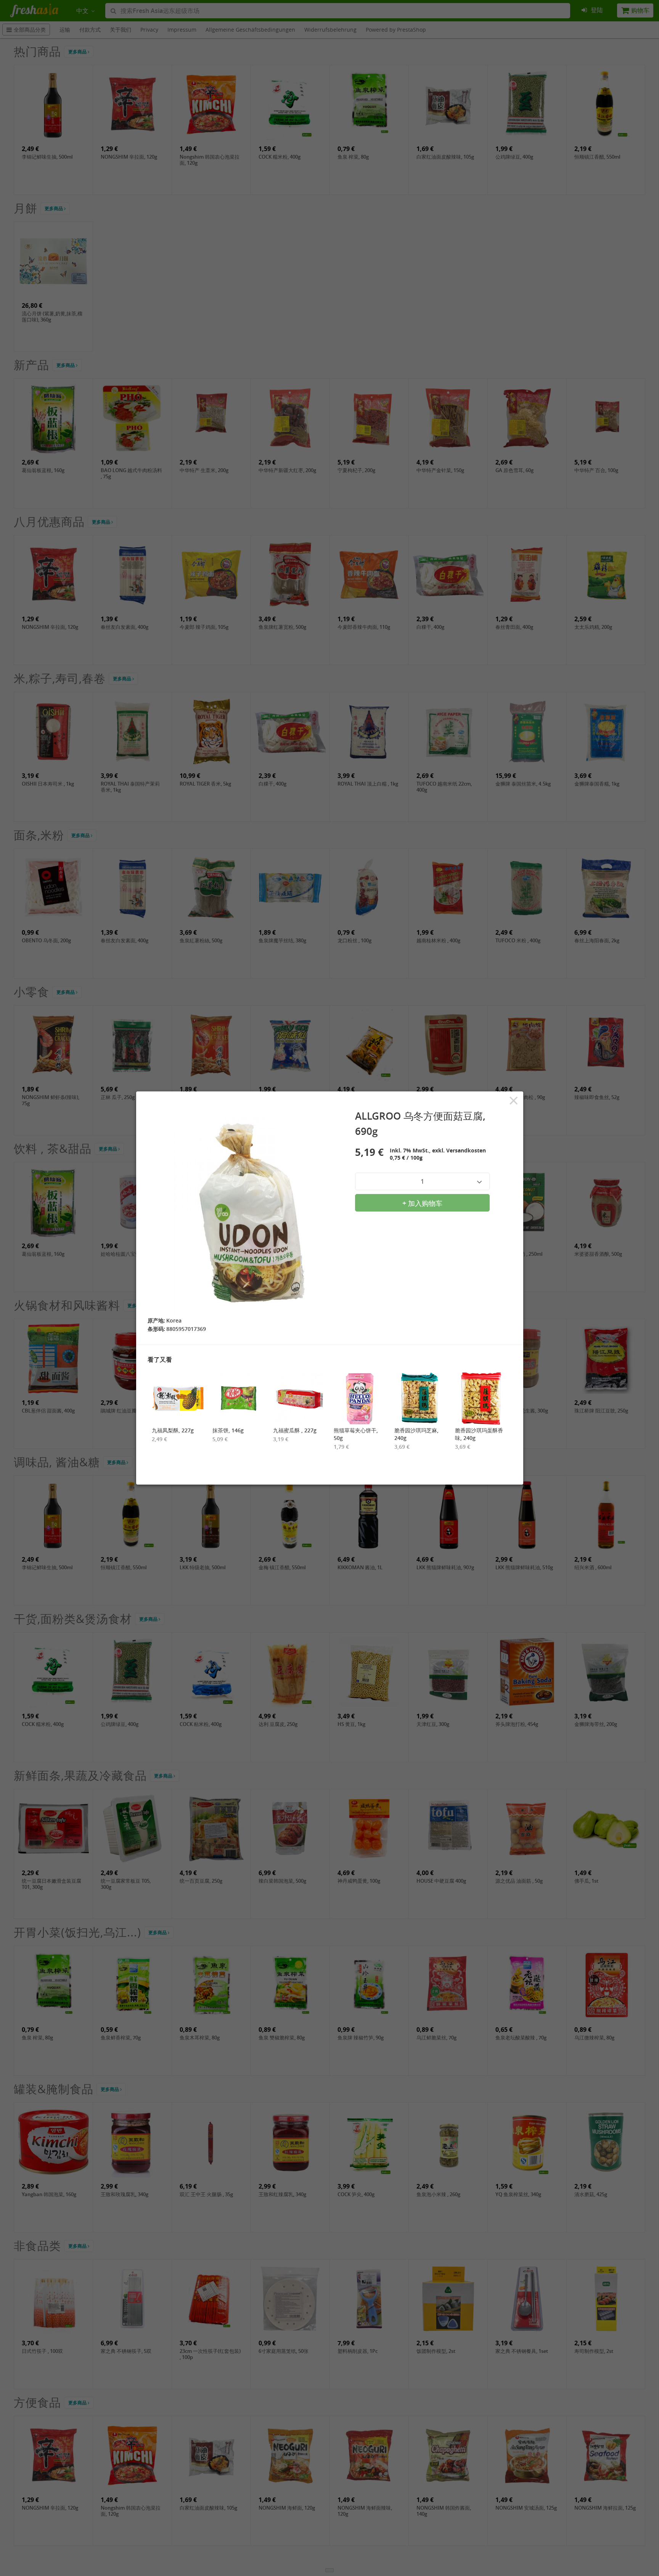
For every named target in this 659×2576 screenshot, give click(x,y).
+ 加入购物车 (422, 1203)
